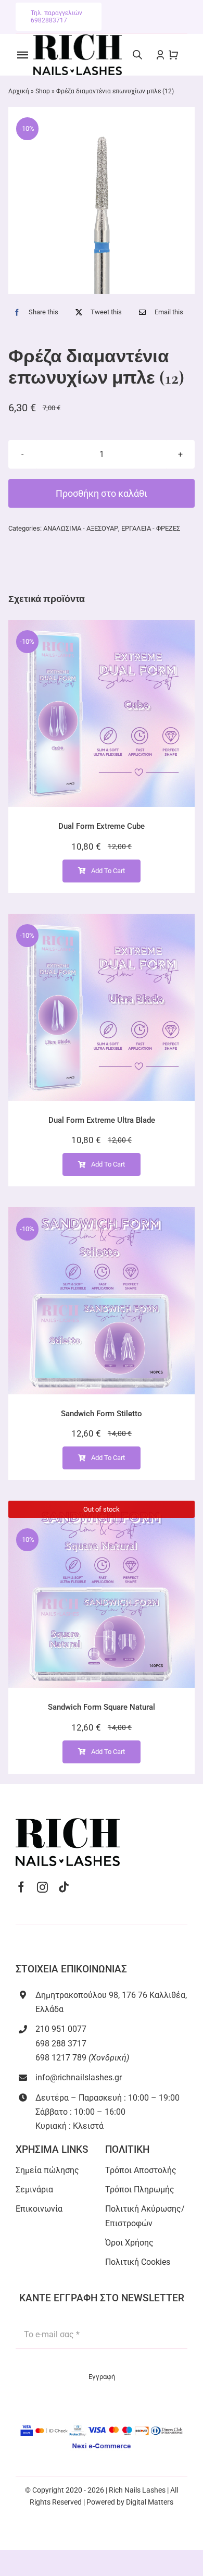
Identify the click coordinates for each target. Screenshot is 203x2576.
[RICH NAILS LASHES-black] (78, 38)
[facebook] (21, 1887)
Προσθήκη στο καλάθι (102, 493)
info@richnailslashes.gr (79, 2077)
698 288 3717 (61, 2044)
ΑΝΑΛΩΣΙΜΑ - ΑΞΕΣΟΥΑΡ (81, 528)
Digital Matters (150, 2502)
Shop (43, 91)
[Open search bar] (137, 55)
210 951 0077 (61, 2029)
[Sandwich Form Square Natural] (102, 1594)
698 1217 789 (61, 2058)
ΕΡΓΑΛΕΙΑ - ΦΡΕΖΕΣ (151, 528)
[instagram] (42, 1887)
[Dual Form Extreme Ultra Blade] (102, 1007)
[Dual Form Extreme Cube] (102, 713)
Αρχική (19, 91)
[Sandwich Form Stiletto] (102, 1301)
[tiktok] (64, 1887)
